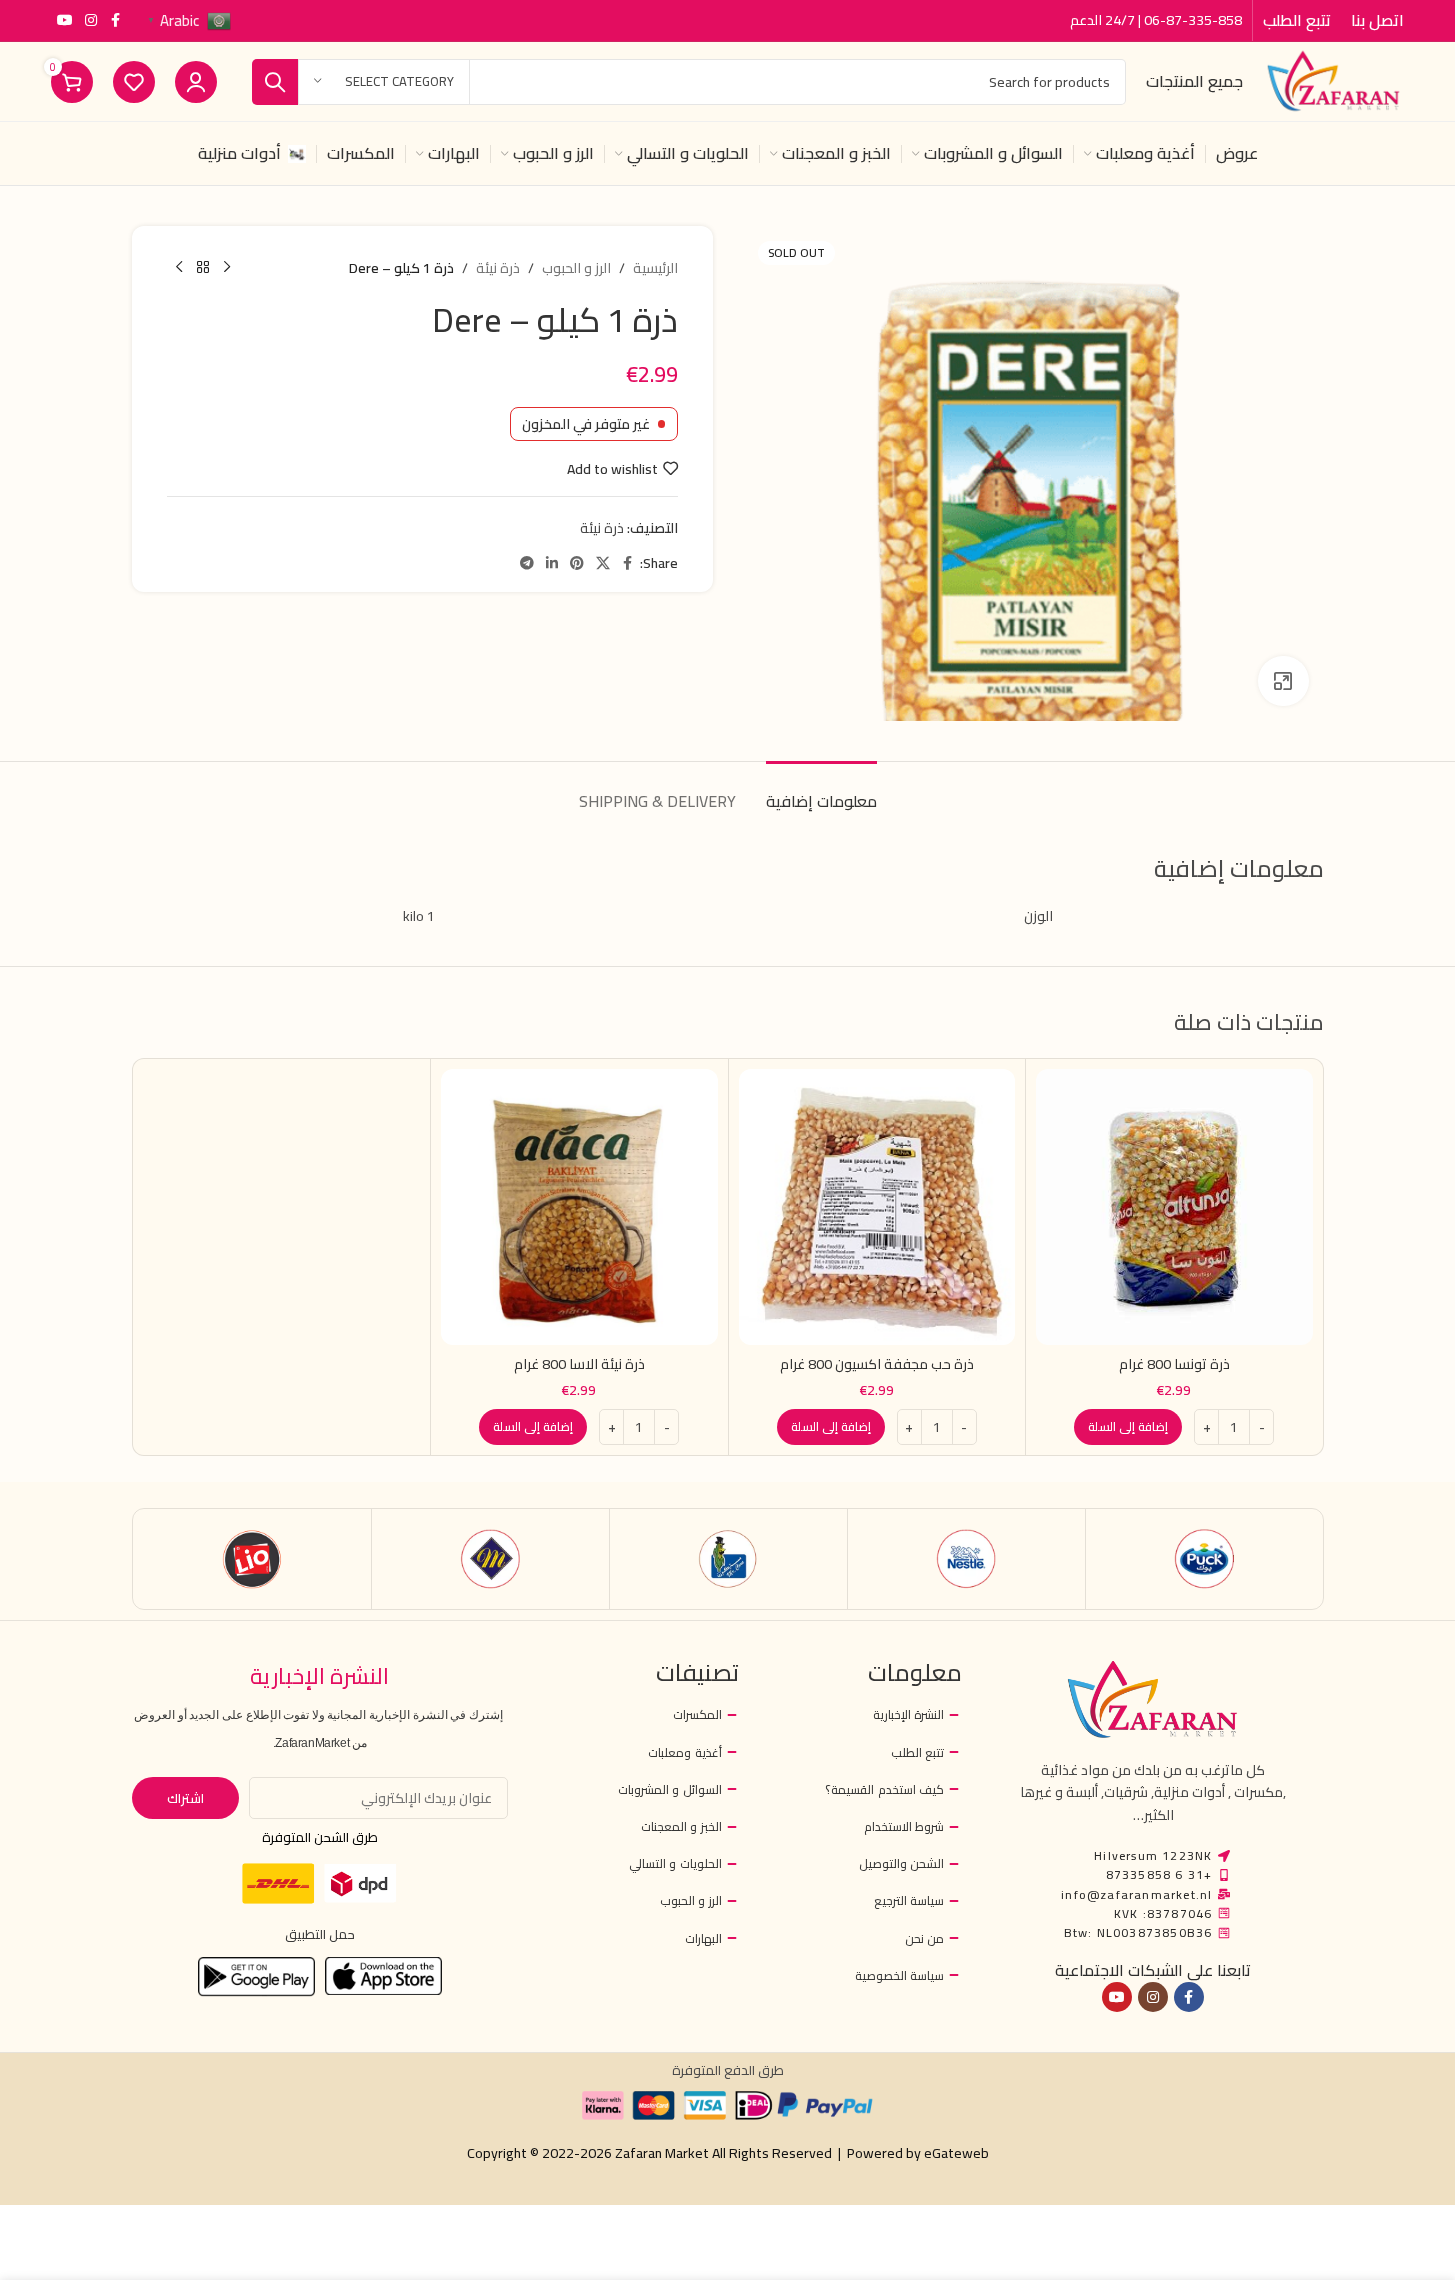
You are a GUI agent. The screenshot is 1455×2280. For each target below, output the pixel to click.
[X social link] (603, 563)
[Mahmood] (490, 1559)
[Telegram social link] (527, 563)
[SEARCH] (275, 82)
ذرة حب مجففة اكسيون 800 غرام (877, 1364)
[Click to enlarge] (1283, 681)
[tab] (821, 791)
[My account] (196, 82)
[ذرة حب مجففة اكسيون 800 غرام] (877, 1207)
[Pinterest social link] (577, 563)
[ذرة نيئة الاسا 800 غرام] (579, 1207)
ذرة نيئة (498, 268)
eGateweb (956, 2153)
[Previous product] (227, 268)
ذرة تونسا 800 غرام (1174, 1364)
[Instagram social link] (91, 20)
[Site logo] (1333, 80)
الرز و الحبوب (576, 268)
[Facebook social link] (115, 20)
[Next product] (179, 268)
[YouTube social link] (65, 20)
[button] (1128, 1427)
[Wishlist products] (134, 82)
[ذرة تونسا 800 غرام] (1174, 1207)
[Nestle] (966, 1559)
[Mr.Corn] (728, 1559)
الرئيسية (655, 268)
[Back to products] (203, 268)
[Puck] (1204, 1559)
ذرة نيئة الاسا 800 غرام (579, 1364)
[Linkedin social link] (552, 563)
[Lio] (252, 1559)
